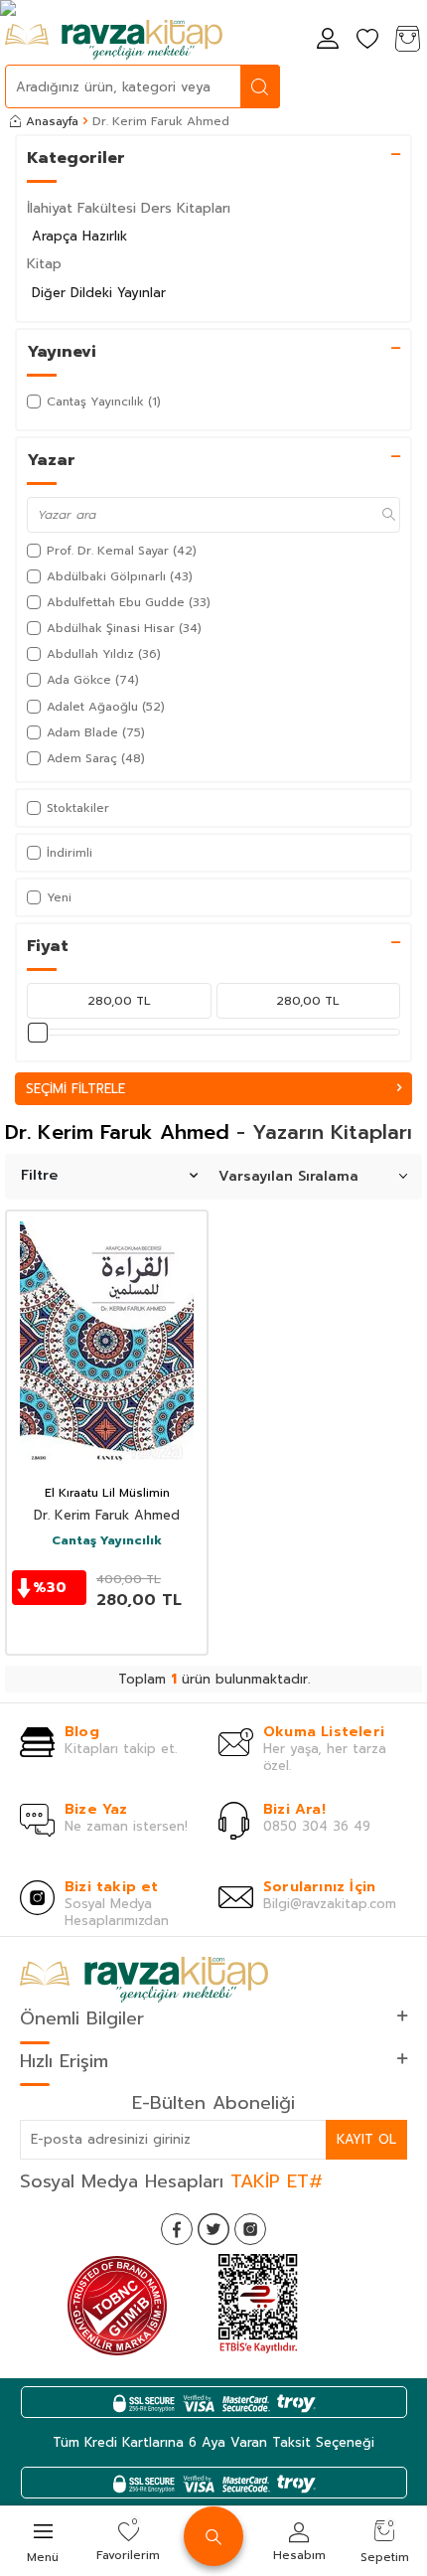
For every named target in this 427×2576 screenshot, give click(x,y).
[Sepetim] (407, 40)
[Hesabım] (328, 40)
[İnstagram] (250, 2229)
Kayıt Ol (366, 2139)
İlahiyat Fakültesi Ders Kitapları (129, 208)
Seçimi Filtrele (75, 1089)
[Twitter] (213, 2229)
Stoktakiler (78, 808)
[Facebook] (177, 2229)
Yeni (59, 897)
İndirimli (70, 853)
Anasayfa (52, 121)
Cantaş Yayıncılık (107, 1541)
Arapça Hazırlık (79, 236)
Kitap (44, 264)
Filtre (39, 1175)
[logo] (114, 40)
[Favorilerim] (367, 40)
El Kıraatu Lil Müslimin (107, 1494)
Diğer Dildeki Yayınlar (99, 293)
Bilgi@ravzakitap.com (330, 1904)
